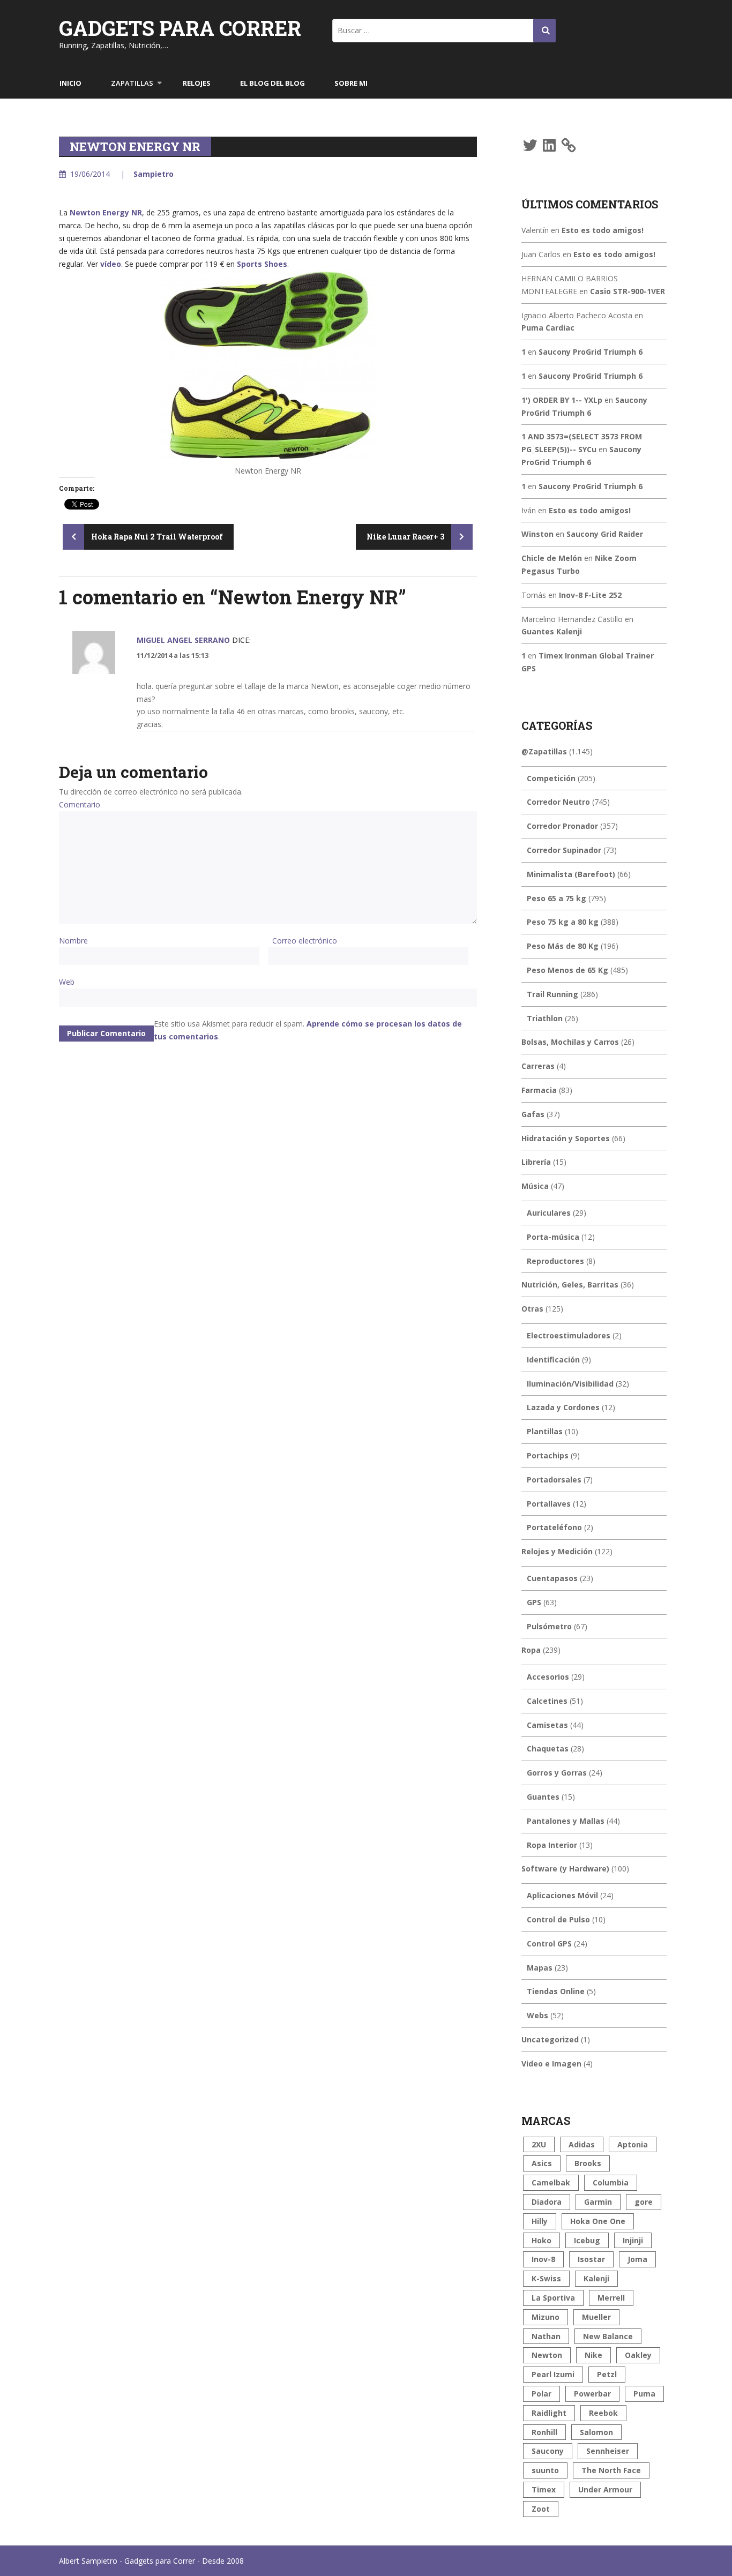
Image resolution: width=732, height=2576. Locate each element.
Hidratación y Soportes (566, 1138)
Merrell (611, 2298)
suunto (545, 2470)
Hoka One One (598, 2221)
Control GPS (549, 1944)
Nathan (546, 2336)
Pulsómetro (549, 1626)
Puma (644, 2394)
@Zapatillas (544, 751)
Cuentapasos (552, 1578)
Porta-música (553, 1237)
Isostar (591, 2259)
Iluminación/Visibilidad (570, 1384)
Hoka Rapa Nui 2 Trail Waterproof (156, 537)
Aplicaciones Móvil (562, 1895)
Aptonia (633, 2144)
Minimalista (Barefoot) (571, 874)
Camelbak (551, 2182)
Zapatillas (132, 83)
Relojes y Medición (557, 1551)
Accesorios (548, 1677)
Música (535, 1186)
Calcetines (547, 1701)
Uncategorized (550, 2039)
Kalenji (596, 2278)
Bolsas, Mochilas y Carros (570, 1042)
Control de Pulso (558, 1919)
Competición (551, 778)
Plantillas (545, 1431)
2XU (539, 2144)
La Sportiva (553, 2298)
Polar (541, 2394)
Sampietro (154, 174)
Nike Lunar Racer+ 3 (406, 537)
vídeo (111, 264)
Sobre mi (351, 83)
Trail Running (552, 994)
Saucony (548, 2451)
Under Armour (605, 2489)
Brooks (588, 2163)
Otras (532, 1309)
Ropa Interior (552, 1845)
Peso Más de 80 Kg (563, 946)
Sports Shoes (262, 264)
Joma (637, 2259)
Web (67, 982)
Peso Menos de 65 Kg (567, 970)
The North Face (611, 2470)
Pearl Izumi (553, 2374)
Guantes (543, 1797)
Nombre (73, 941)
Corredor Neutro (558, 802)
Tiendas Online (556, 1991)
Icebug (587, 2240)
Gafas (533, 1114)
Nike (593, 2355)
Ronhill (544, 2432)
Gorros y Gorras (557, 1773)
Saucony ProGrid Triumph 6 (591, 352)
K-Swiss (546, 2278)
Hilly (540, 2221)
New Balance (608, 2336)
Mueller (596, 2317)
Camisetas (547, 1725)
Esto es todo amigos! (603, 230)
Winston (537, 534)
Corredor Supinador (564, 850)
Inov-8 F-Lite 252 (590, 595)
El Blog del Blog (272, 83)
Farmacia (539, 1090)
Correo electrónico (305, 941)
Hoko (541, 2240)
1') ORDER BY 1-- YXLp (562, 400)
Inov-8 (543, 2259)
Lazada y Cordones (563, 1407)
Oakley (638, 2355)
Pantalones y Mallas (566, 1821)
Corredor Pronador (562, 826)
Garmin (598, 2202)
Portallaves (549, 1504)
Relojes (197, 83)
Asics (542, 2163)
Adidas (582, 2144)
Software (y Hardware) (565, 1869)
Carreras (538, 1066)
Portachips (548, 1455)
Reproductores (555, 1261)
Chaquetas (548, 1748)
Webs (537, 2015)
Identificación (553, 1360)
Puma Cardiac (548, 328)
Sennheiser (608, 2451)
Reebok (603, 2413)
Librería (536, 1162)
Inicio (70, 83)
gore (644, 2202)
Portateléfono (554, 1527)
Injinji (633, 2240)
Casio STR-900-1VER (628, 291)
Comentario (80, 804)
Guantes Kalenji (552, 631)
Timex (544, 2489)
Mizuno (546, 2317)
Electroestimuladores (569, 1335)
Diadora (547, 2202)
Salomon (596, 2432)
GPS (534, 1602)
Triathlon (545, 1018)
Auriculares (549, 1213)
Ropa (531, 1650)
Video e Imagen (551, 2064)
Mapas (540, 1968)
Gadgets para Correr (180, 28)
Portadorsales (554, 1480)
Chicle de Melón (552, 558)
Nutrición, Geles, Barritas (570, 1285)
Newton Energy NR (106, 212)
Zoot (541, 2509)
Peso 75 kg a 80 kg (563, 922)
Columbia (611, 2182)
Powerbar (592, 2394)
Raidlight (549, 2413)
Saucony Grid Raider (605, 534)
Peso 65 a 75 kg (557, 898)
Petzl (607, 2374)
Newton (547, 2355)
